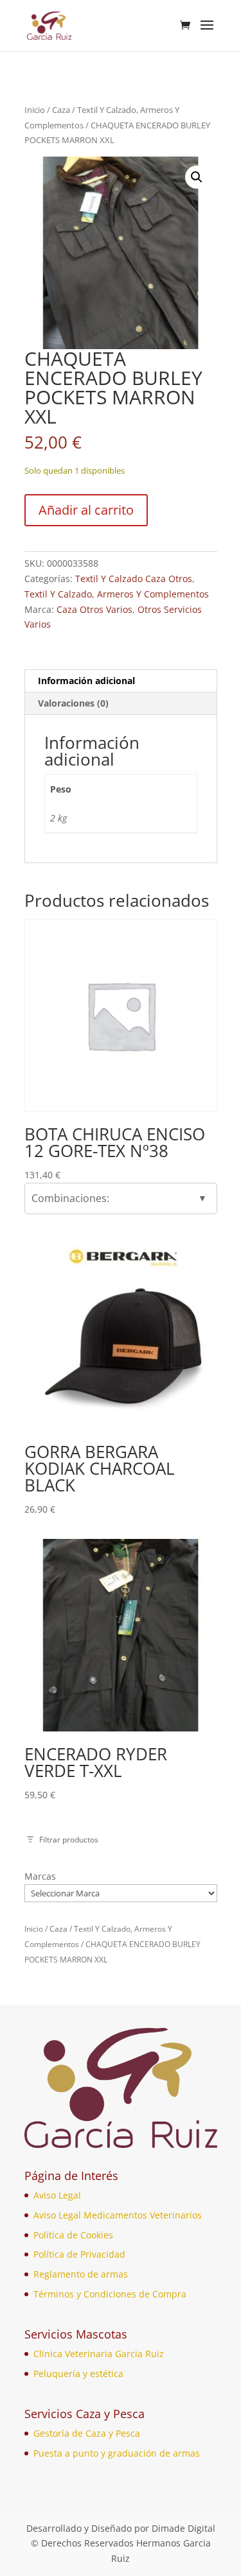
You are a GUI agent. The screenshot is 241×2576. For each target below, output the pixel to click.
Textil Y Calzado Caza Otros (134, 579)
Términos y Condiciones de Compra (110, 2294)
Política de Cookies (73, 2235)
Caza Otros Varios (94, 609)
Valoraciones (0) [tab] (73, 703)
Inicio (35, 110)
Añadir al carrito (86, 510)
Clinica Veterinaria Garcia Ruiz (99, 2354)
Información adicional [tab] (86, 681)
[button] (197, 177)
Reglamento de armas (81, 2274)
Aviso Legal (57, 2195)
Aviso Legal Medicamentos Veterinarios (118, 2215)
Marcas (40, 1876)
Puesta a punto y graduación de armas (117, 2453)
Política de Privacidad (79, 2254)
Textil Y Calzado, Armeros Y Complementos (117, 594)
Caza (61, 110)
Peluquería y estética (78, 2374)
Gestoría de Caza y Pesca (87, 2433)
